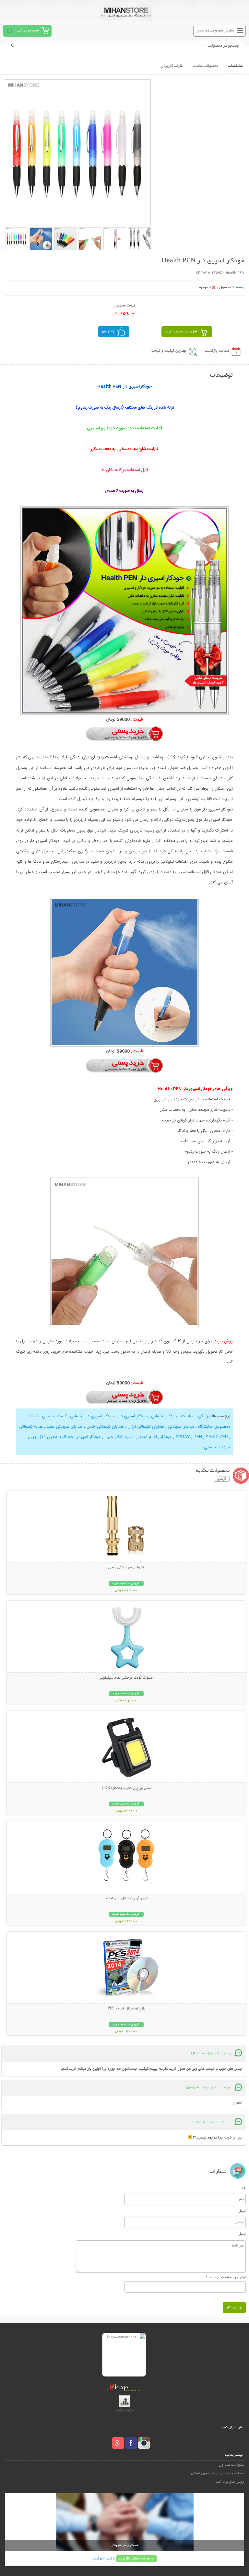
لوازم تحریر (148, 1437)
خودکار (166, 1437)
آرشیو (222, 1479)
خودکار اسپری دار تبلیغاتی (92, 1416)
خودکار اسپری (89, 1437)
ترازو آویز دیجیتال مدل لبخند (126, 1899)
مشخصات (235, 66)
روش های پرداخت (230, 2482)
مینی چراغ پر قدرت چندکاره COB (126, 1788)
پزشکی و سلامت (195, 1416)
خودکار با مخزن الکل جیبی (51, 1437)
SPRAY (183, 1437)
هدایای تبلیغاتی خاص (105, 1427)
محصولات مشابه (206, 66)
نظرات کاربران (172, 66)
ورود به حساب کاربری (136, 2559)
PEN (198, 1437)
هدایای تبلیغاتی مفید (65, 1427)
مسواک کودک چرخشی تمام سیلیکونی (126, 1678)
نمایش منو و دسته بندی (215, 31)
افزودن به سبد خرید (181, 332)
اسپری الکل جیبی (119, 1437)
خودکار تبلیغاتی (164, 1416)
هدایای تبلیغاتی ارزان (146, 1427)
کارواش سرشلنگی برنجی (126, 1568)
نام (244, 2187)
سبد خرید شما (28, 31)
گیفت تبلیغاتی (54, 1416)
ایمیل (242, 2211)
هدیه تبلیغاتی (31, 1427)
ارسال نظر (234, 2307)
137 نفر (108, 332)
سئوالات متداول (231, 2465)
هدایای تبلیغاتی (181, 1427)
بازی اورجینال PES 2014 (126, 2009)
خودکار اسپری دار (133, 1416)
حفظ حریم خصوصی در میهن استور (217, 2473)
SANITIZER (217, 1437)
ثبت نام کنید (102, 2559)
